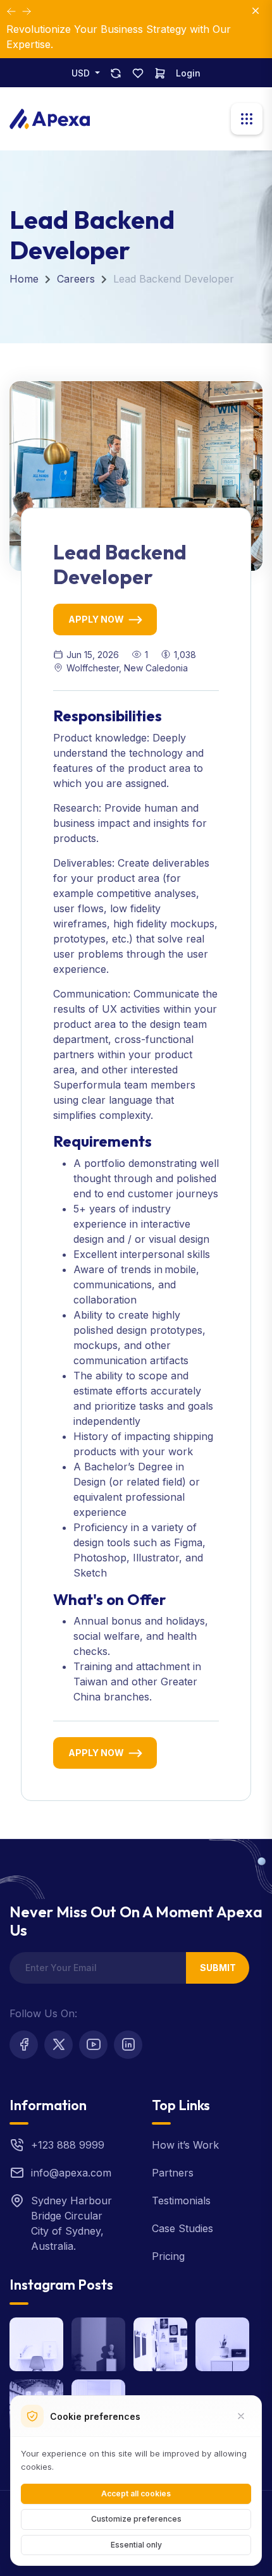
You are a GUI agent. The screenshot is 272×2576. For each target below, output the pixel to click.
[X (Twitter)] (59, 2045)
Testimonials (181, 2201)
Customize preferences (136, 2519)
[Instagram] (128, 2045)
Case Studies (182, 2228)
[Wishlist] (138, 73)
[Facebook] (24, 2045)
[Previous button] (27, 11)
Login (188, 73)
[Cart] (160, 73)
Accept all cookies (136, 2494)
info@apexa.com (71, 2173)
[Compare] (116, 73)
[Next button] (11, 11)
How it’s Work (185, 2145)
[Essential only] (241, 2416)
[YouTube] (93, 2045)
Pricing (168, 2256)
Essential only (136, 2545)
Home (24, 279)
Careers (76, 279)
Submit (218, 1968)
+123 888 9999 (68, 2145)
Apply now (96, 619)
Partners (173, 2173)
